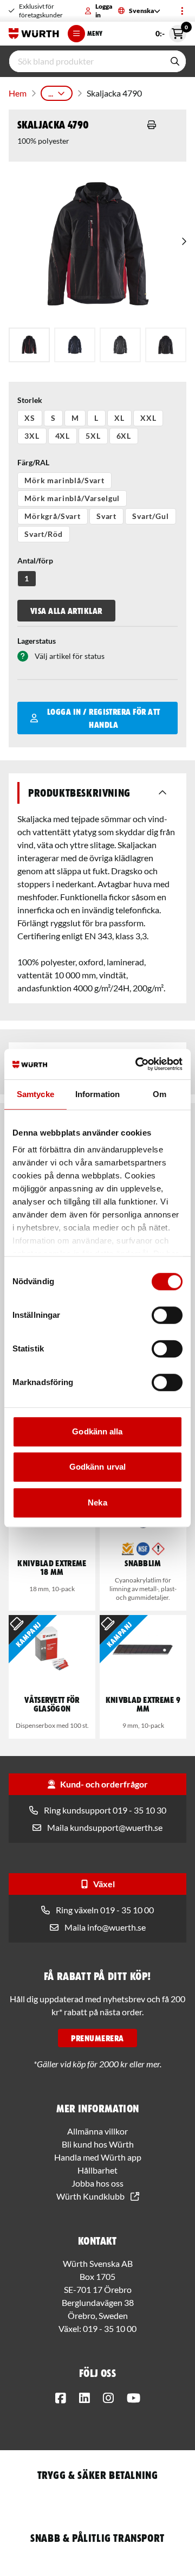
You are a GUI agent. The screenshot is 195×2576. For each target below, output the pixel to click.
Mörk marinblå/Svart (64, 480)
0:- (171, 31)
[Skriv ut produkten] (152, 125)
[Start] (34, 34)
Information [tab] (97, 1094)
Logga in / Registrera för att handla (104, 718)
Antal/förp (35, 560)
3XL (32, 436)
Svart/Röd (44, 534)
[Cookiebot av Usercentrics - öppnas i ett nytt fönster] (138, 1064)
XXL (148, 418)
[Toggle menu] (182, 11)
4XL (63, 436)
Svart (106, 516)
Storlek (30, 400)
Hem (18, 93)
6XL (124, 436)
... (51, 93)
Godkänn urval (97, 1467)
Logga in (104, 11)
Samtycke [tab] (35, 1094)
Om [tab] (160, 1094)
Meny (95, 33)
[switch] (167, 1315)
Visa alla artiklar (66, 611)
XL (119, 418)
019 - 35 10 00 (110, 2328)
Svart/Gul (151, 516)
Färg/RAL (33, 462)
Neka (97, 1502)
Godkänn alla (97, 1431)
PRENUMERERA (97, 2038)
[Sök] (175, 61)
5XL (93, 436)
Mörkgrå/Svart (53, 516)
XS (30, 418)
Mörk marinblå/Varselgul (72, 498)
